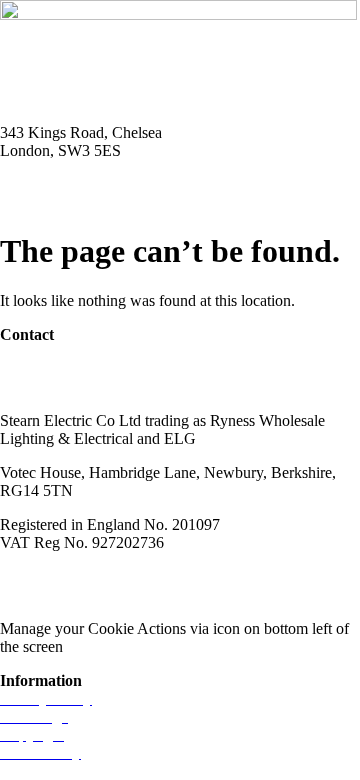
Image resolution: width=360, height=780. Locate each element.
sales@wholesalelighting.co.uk (97, 386)
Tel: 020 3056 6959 (62, 184)
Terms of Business (176, 576)
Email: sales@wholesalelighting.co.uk (120, 202)
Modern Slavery (51, 576)
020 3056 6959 (48, 368)
